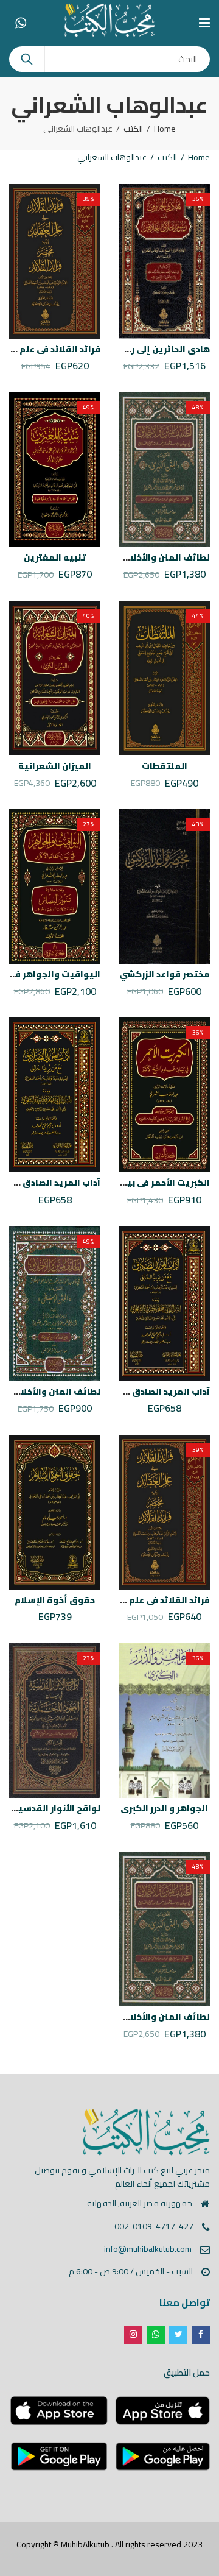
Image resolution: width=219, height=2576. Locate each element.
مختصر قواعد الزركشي (165, 974)
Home (165, 129)
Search (27, 59)
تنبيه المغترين (55, 557)
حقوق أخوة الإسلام (55, 1600)
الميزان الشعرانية (55, 766)
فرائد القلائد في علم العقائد (154, 1600)
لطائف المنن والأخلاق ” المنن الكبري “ (132, 557)
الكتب (133, 129)
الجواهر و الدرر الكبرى (164, 1808)
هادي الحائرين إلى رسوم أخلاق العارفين (130, 349)
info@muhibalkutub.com (148, 2249)
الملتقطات (165, 766)
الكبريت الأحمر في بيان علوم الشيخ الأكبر (127, 1183)
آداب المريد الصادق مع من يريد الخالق (133, 1392)
